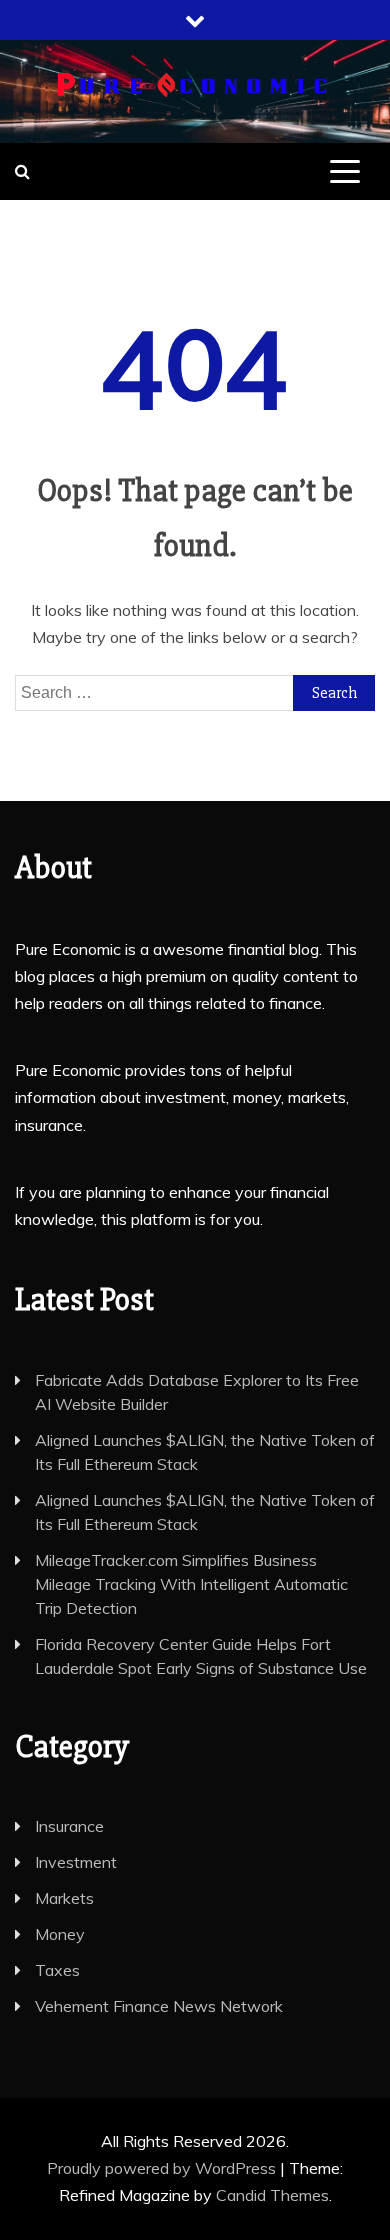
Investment (76, 1862)
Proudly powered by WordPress (163, 2168)
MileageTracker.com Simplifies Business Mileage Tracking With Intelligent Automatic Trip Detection (191, 1584)
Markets (64, 1898)
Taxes (57, 1970)
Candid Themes (272, 2195)
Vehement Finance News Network (159, 2006)
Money (60, 1934)
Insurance (69, 1826)
